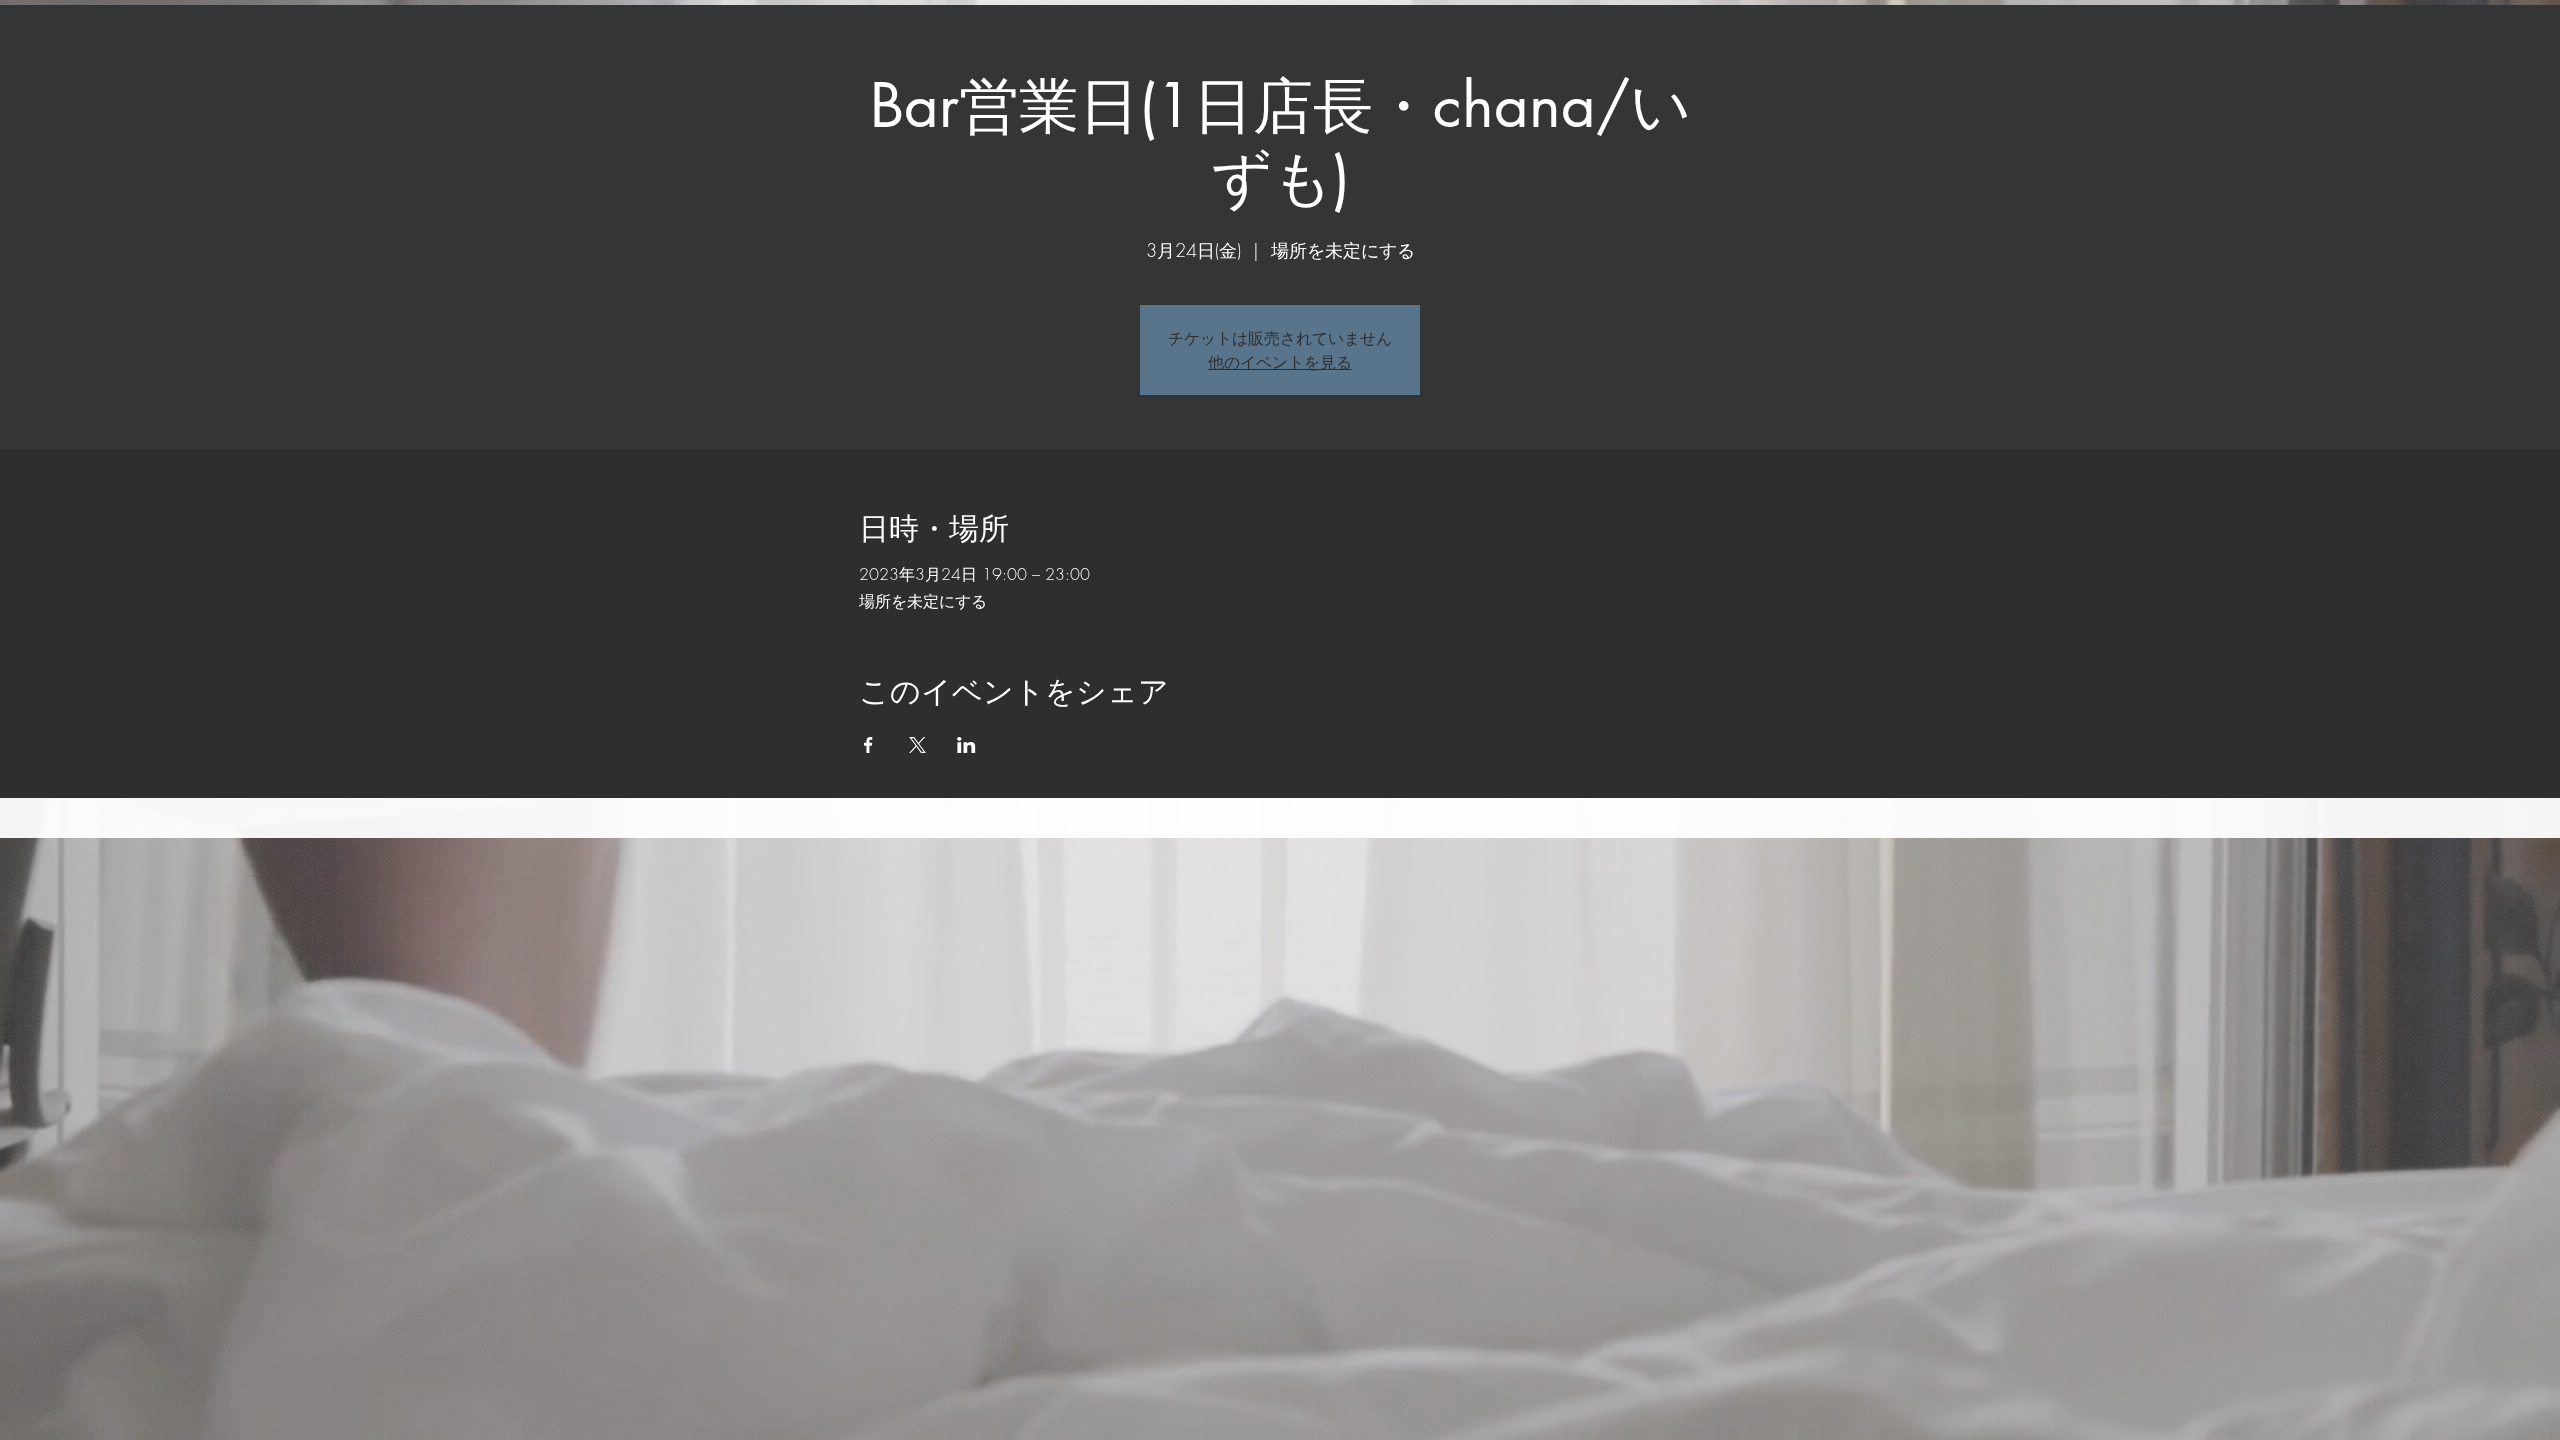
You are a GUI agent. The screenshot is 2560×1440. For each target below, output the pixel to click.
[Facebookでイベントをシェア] (868, 745)
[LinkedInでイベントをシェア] (966, 745)
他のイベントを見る (1280, 362)
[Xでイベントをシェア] (917, 745)
